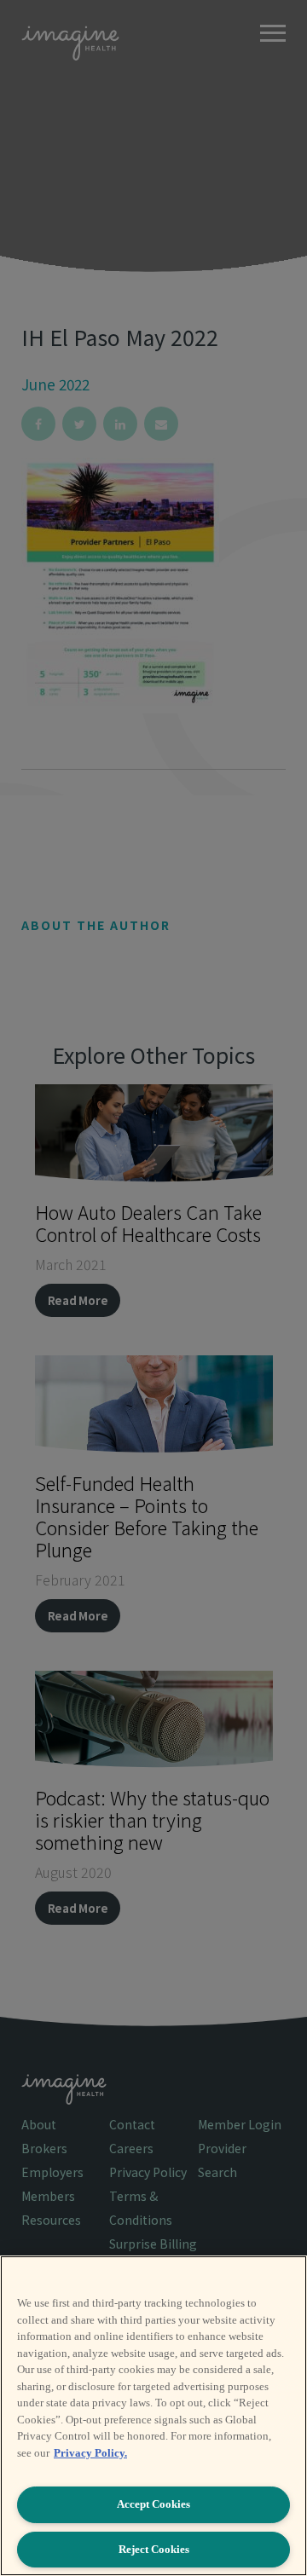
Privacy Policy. (90, 2453)
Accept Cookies (153, 2504)
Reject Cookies (154, 2549)
